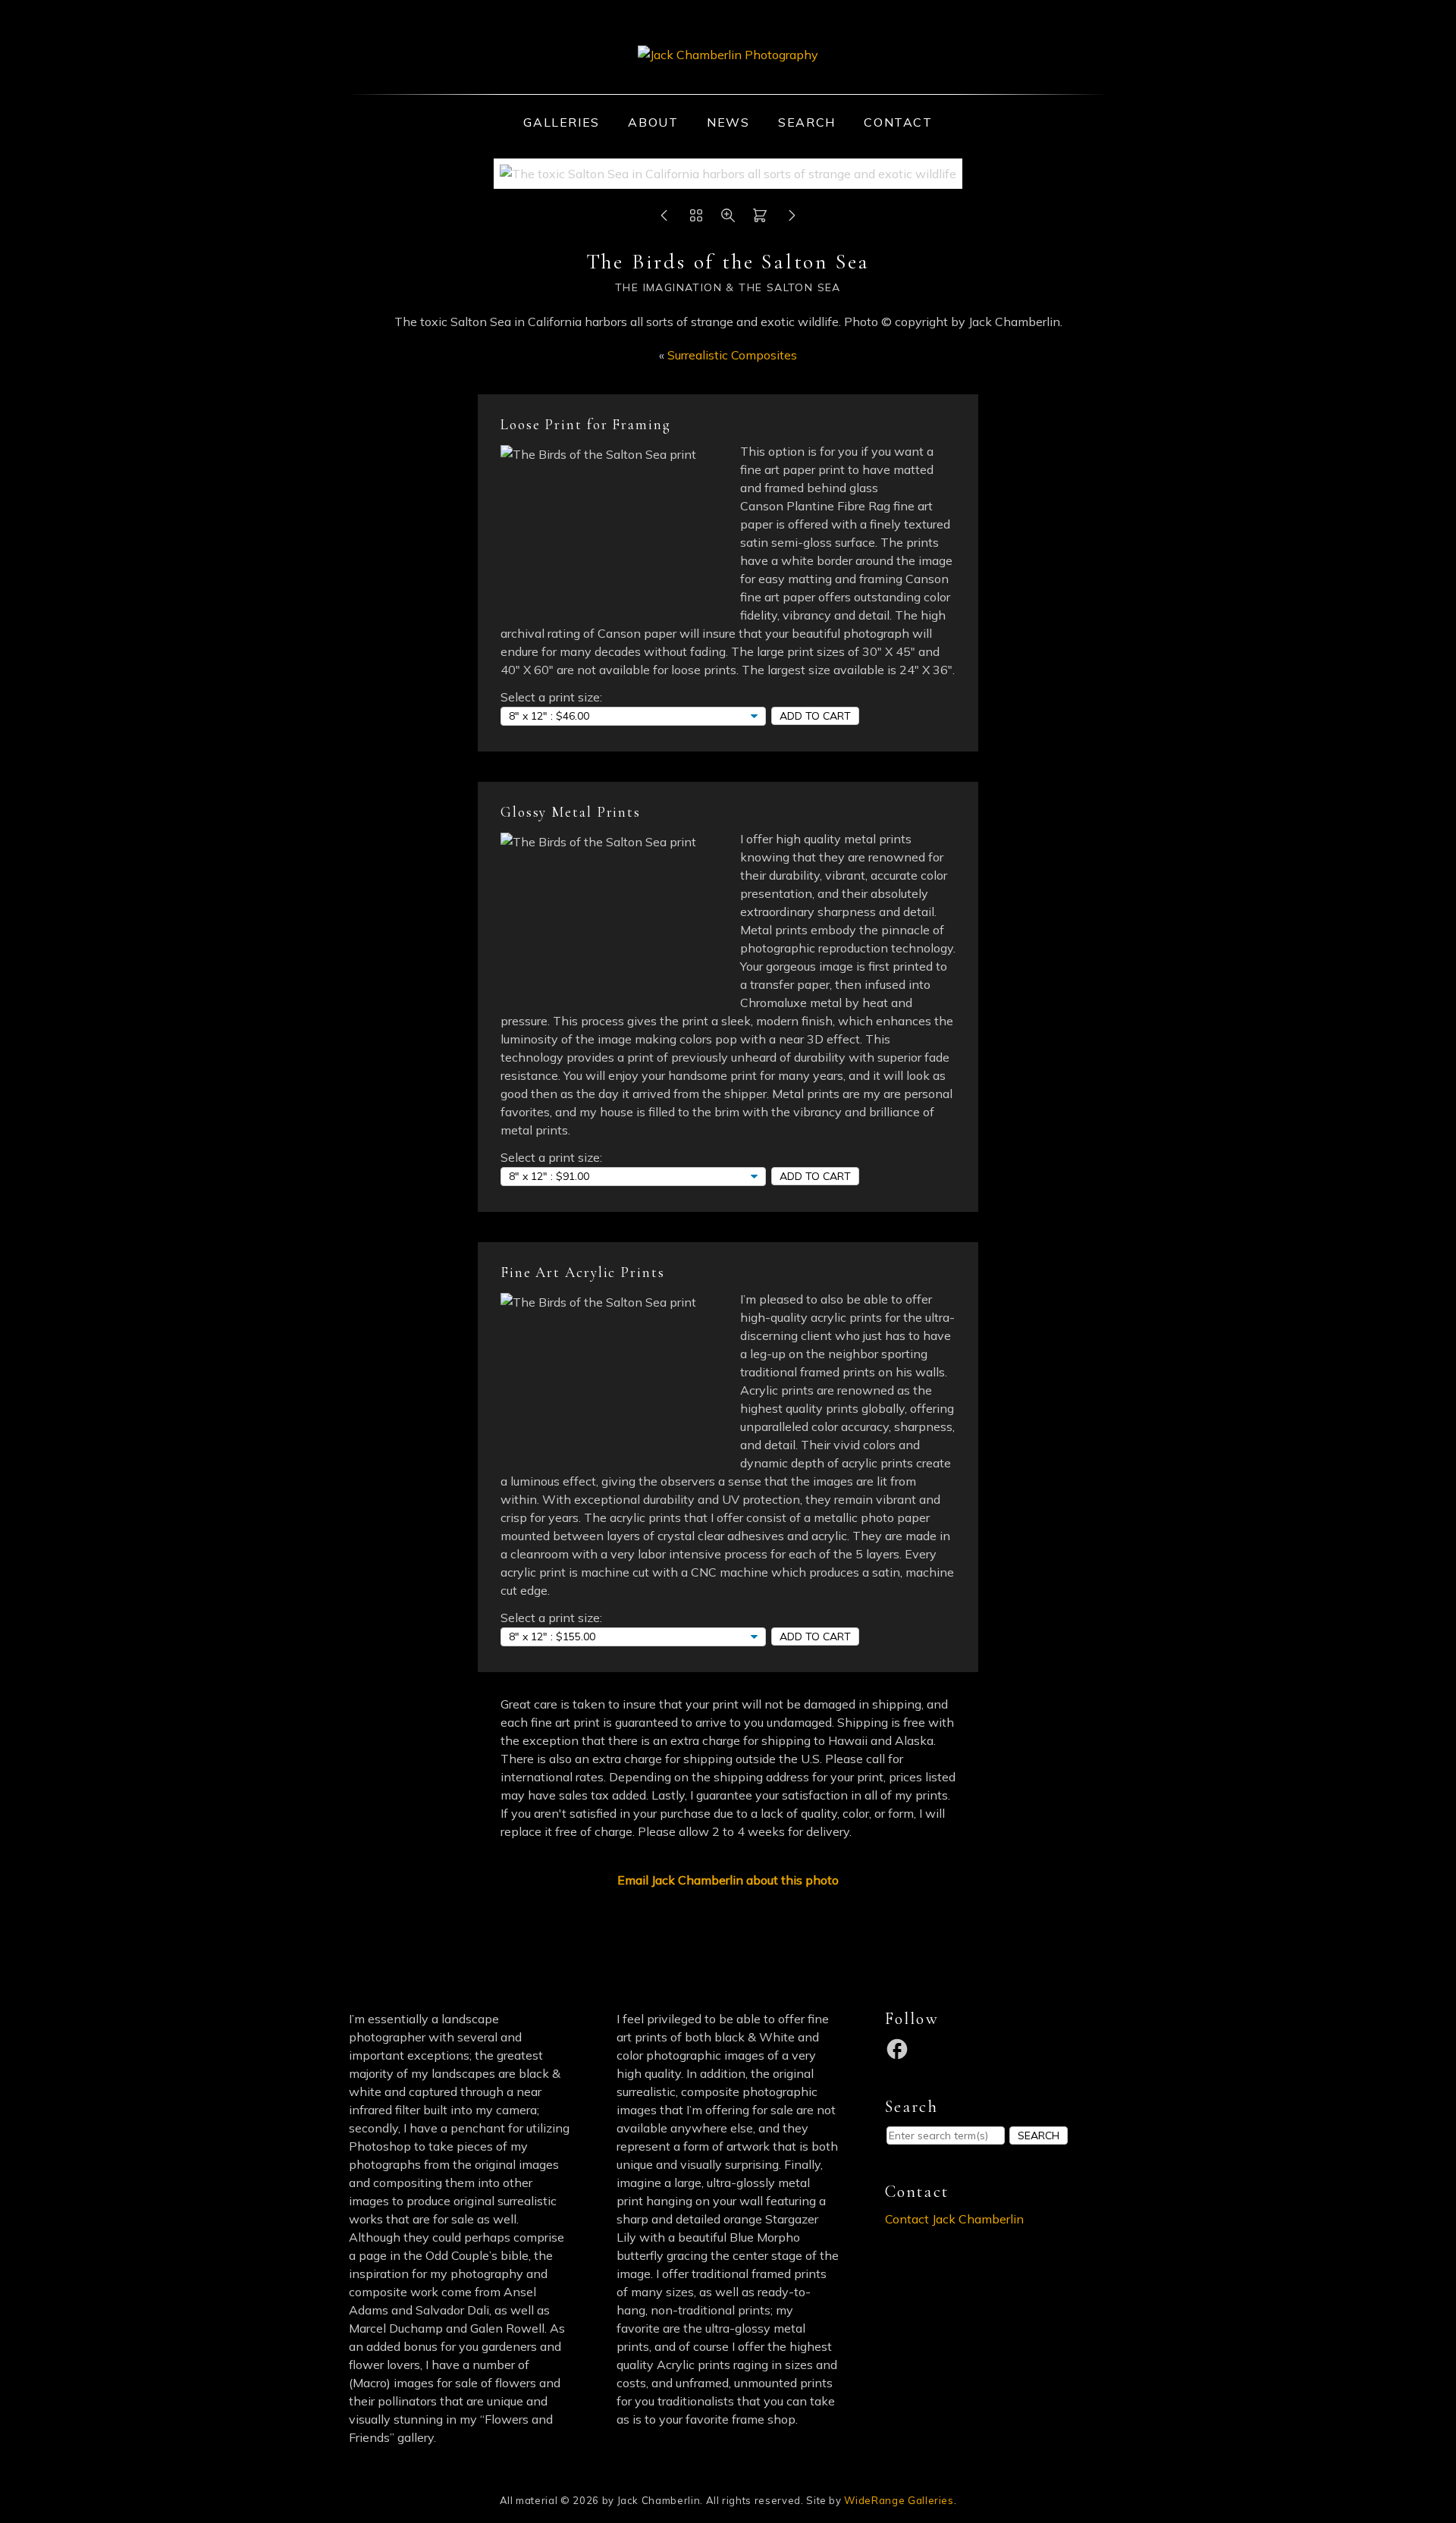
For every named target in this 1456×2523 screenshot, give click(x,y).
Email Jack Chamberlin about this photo (728, 1880)
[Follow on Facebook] (899, 2048)
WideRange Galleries (899, 2500)
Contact (898, 122)
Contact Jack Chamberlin (954, 2219)
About (653, 122)
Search (807, 122)
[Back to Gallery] (696, 219)
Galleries (561, 122)
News (728, 122)
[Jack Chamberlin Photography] (728, 55)
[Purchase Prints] (760, 219)
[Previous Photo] (664, 219)
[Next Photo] (792, 219)
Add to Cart (815, 716)
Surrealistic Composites (732, 355)
